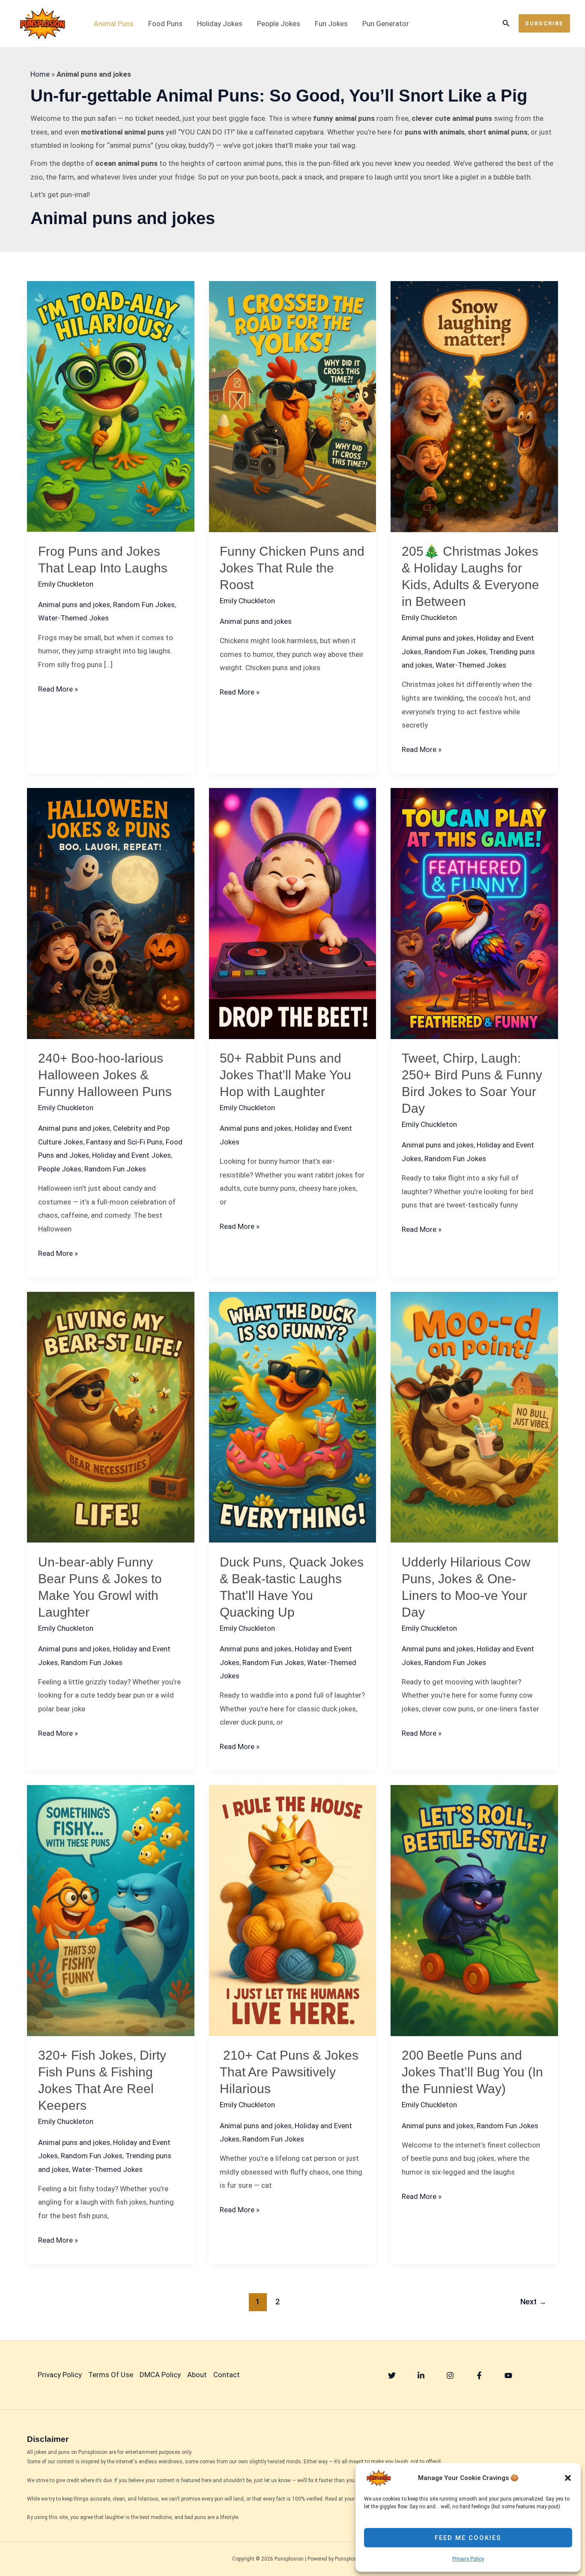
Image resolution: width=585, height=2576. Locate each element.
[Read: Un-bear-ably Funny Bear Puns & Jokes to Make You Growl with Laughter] (111, 1417)
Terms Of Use (111, 2375)
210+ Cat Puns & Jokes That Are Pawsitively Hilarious (289, 2072)
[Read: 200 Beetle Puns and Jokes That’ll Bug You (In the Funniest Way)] (474, 1910)
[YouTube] (508, 2375)
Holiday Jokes (220, 24)
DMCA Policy (160, 2375)
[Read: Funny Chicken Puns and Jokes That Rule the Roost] (293, 406)
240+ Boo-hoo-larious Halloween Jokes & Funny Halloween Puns (105, 1075)
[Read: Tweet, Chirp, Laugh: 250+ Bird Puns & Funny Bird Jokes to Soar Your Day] (474, 913)
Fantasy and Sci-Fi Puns (124, 1142)
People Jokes (279, 24)
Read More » (58, 690)
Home (40, 74)
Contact (227, 2375)
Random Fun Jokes (144, 605)
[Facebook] (479, 2375)
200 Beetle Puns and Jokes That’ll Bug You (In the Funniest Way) (472, 2072)
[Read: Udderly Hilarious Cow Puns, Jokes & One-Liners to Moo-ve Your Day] (474, 1417)
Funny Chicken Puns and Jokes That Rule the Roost (292, 568)
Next (533, 2302)
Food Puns (165, 24)
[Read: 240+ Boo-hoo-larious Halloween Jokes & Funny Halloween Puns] (111, 913)
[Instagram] (450, 2375)
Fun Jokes (331, 24)
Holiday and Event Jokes (131, 1155)
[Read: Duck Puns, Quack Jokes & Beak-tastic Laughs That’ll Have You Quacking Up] (293, 1417)
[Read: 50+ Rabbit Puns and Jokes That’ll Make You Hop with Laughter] (293, 913)
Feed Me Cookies (468, 2538)
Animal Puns (114, 24)
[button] (568, 2478)
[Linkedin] (421, 2375)
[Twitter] (392, 2375)
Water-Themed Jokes (73, 618)
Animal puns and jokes (74, 605)
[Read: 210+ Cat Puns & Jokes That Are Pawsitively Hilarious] (293, 1910)
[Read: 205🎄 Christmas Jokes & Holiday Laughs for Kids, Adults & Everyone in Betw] (474, 406)
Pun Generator (386, 24)
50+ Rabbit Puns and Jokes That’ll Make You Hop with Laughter (285, 1075)
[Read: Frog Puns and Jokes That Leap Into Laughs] (111, 406)
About (197, 2375)
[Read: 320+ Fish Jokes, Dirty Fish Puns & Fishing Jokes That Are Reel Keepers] (111, 1910)
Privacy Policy (468, 2559)
